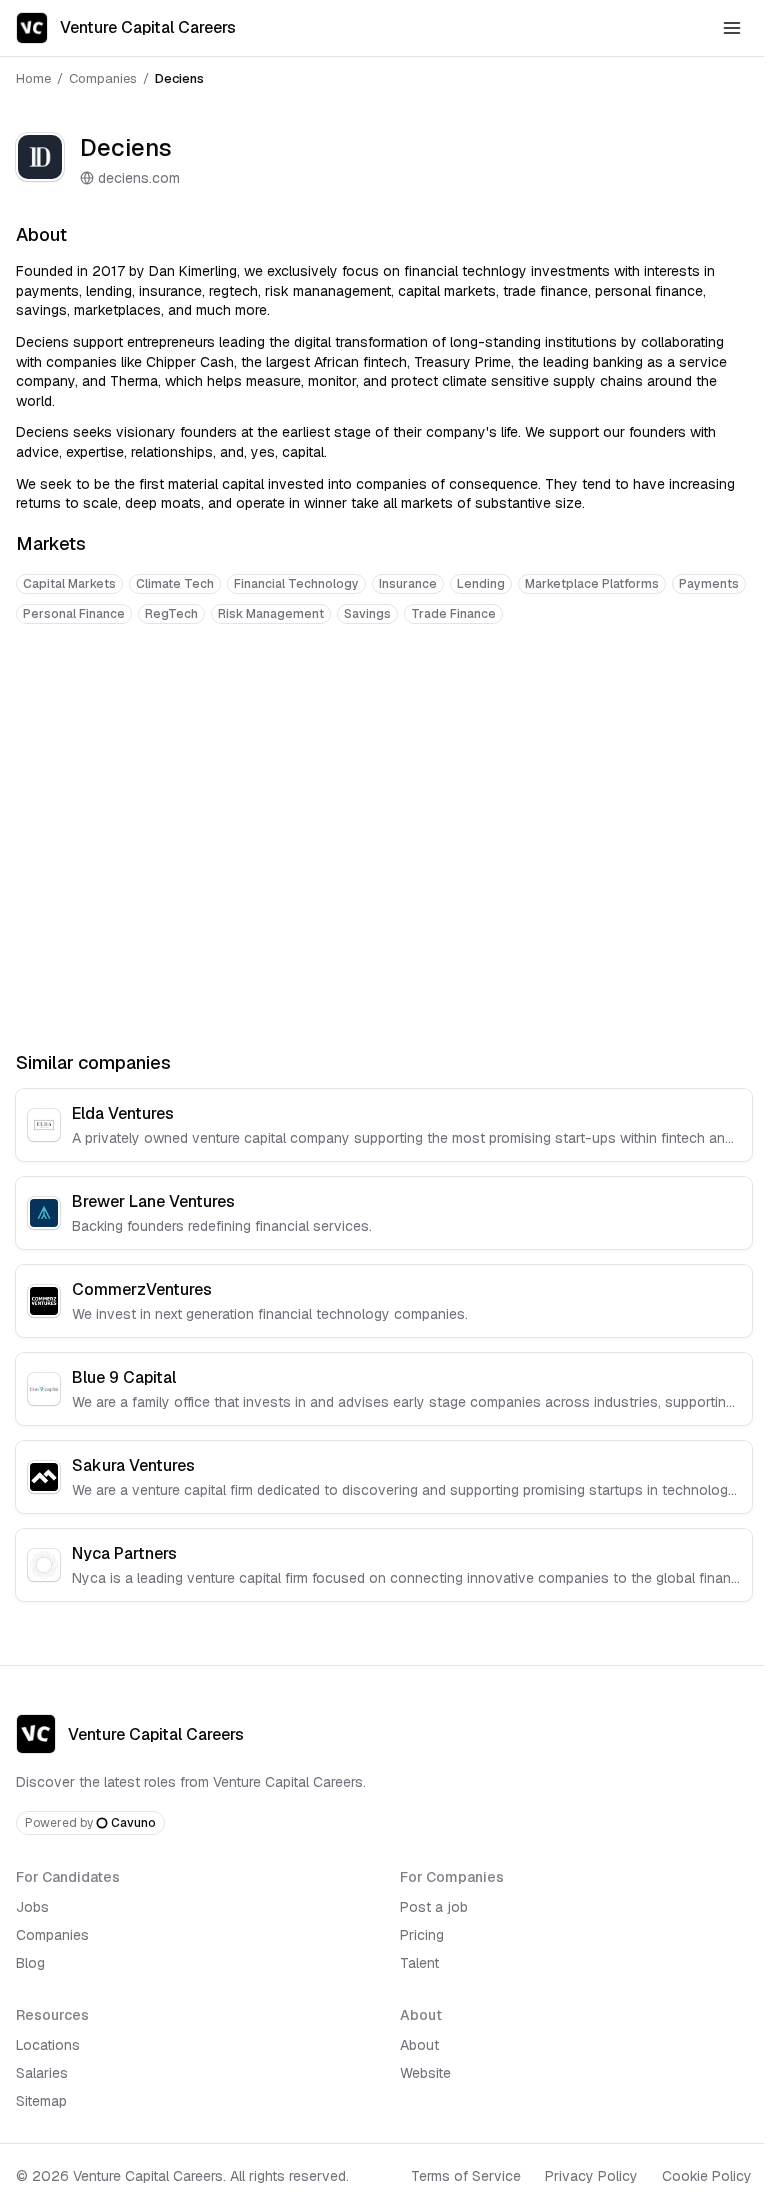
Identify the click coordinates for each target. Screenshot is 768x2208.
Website (425, 2073)
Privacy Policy (591, 2176)
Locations (48, 2045)
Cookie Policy (707, 2176)
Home (33, 78)
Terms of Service (466, 2176)
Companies (103, 78)
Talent (419, 1963)
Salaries (42, 2073)
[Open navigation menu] (732, 28)
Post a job (434, 1907)
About (419, 2045)
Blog (30, 1963)
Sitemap (41, 2101)
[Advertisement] (384, 702)
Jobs (32, 1907)
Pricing (422, 1935)
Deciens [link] (179, 78)
